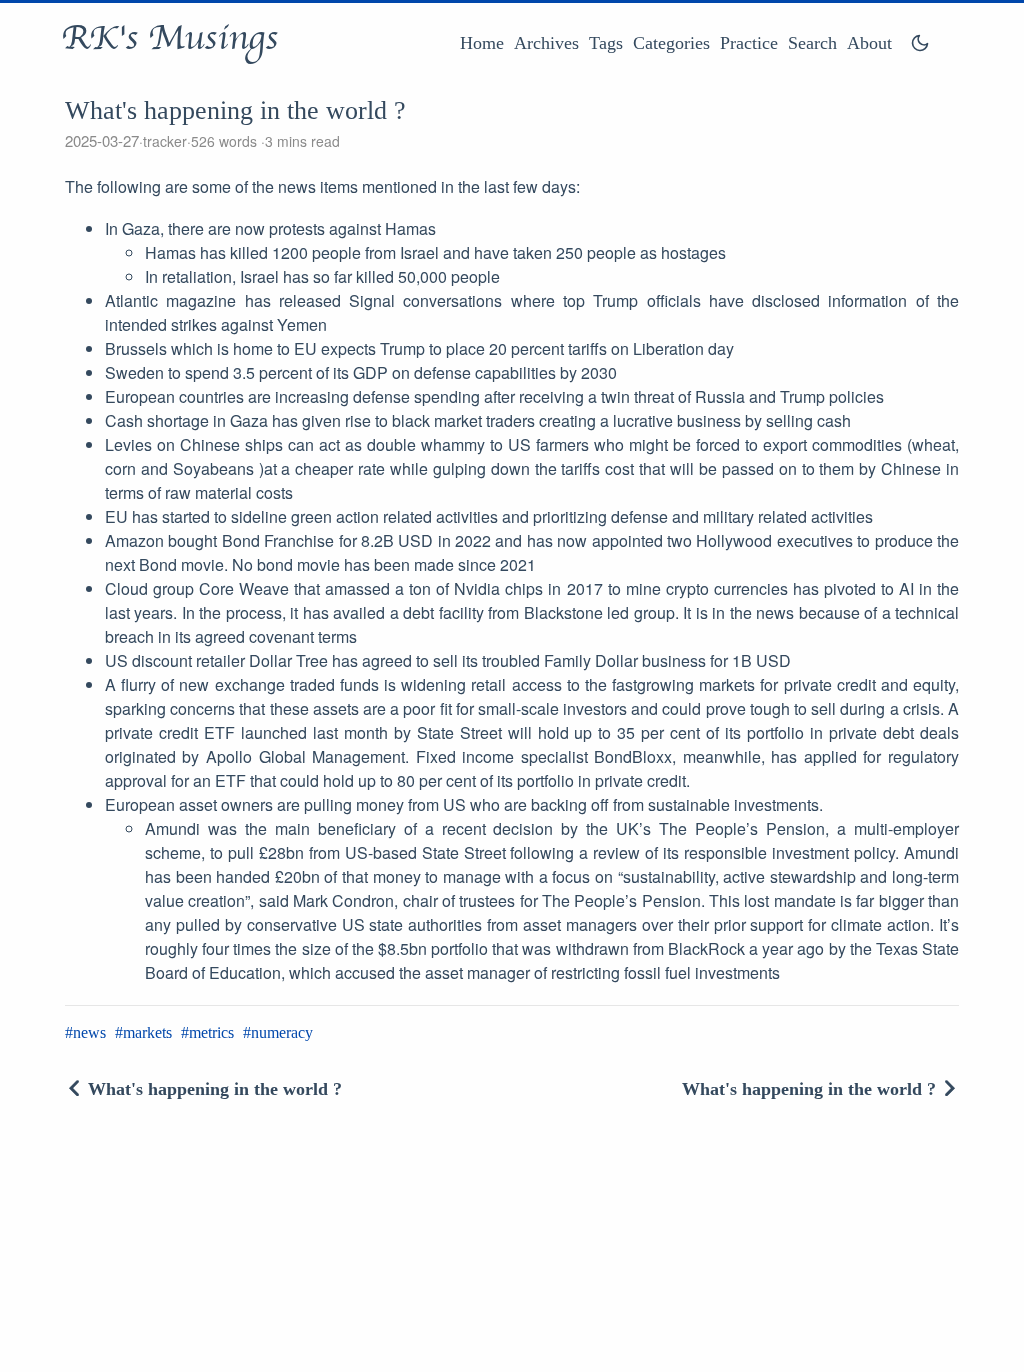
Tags (606, 43)
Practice (749, 43)
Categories (671, 43)
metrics (211, 1032)
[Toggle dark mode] (920, 43)
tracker (165, 141)
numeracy (282, 1032)
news (89, 1032)
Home (482, 43)
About (869, 43)
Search (812, 43)
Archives (546, 43)
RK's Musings (169, 38)
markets (147, 1032)
